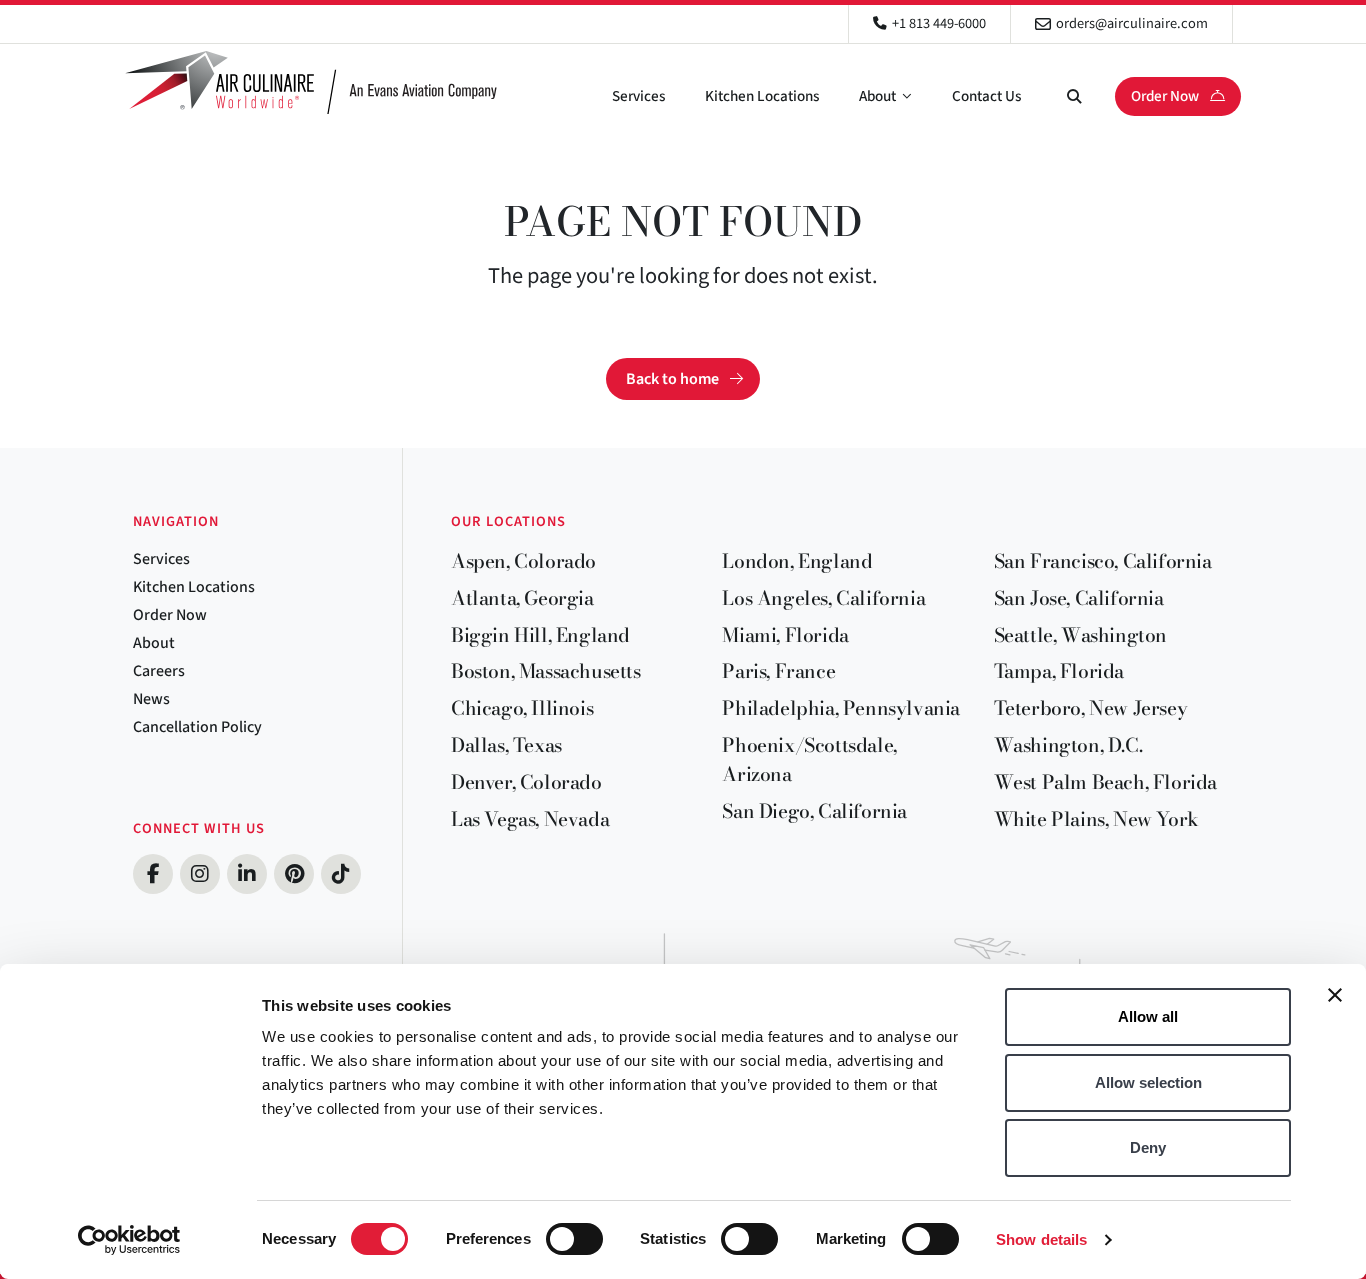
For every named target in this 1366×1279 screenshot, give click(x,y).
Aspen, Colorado (523, 561)
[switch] (574, 1239)
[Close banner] (1335, 995)
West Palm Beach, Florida (1105, 782)
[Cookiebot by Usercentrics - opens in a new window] (129, 1240)
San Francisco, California (1103, 561)
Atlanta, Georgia (522, 598)
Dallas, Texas (506, 745)
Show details (1041, 1239)
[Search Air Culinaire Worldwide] (1074, 96)
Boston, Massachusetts (546, 671)
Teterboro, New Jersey (1091, 708)
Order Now (1166, 96)
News (151, 699)
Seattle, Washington (1080, 635)
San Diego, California (814, 811)
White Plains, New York (1096, 819)
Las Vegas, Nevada (530, 819)
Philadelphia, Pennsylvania (841, 708)
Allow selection (1148, 1082)
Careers (159, 671)
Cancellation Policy (197, 727)
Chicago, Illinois (522, 708)
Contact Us (986, 96)
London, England (797, 561)
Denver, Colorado (526, 782)
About (877, 96)
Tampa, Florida (1059, 671)
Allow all (1148, 1016)
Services (638, 96)
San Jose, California (1079, 598)
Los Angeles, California (823, 598)
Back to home (672, 379)
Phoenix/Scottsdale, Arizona (809, 759)
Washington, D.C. (1068, 745)
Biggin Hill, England (540, 635)
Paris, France (778, 671)
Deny (1148, 1147)
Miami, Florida (785, 635)
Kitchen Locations (762, 96)
